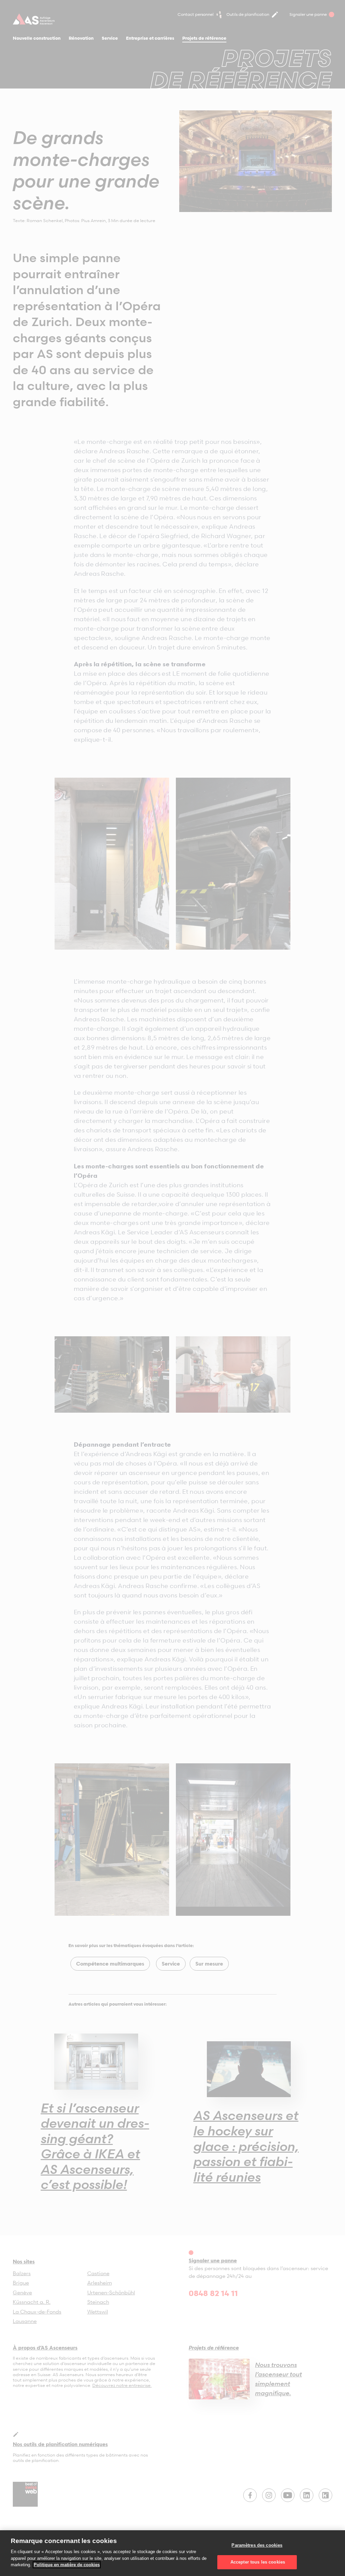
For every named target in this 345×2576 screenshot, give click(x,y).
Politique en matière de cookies (67, 2565)
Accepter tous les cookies (257, 2562)
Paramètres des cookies (257, 2545)
